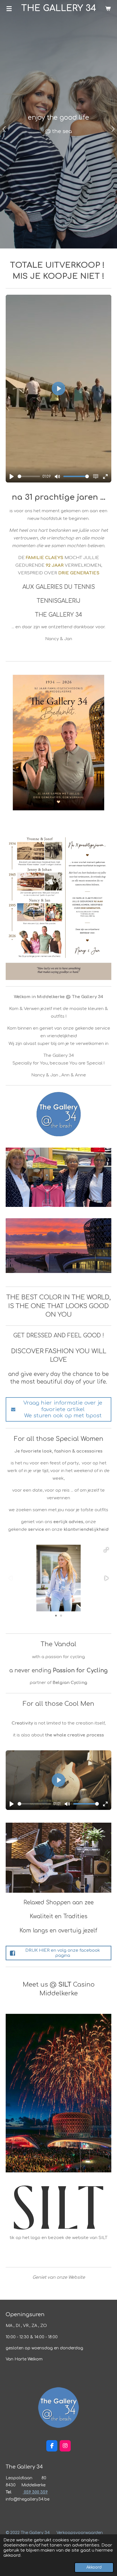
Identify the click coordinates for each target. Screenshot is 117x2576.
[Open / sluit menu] (9, 9)
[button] (106, 1550)
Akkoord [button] (94, 2567)
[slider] (29, 476)
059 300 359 (35, 2492)
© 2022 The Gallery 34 (28, 2533)
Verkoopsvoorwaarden (80, 2533)
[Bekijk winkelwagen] (108, 9)
